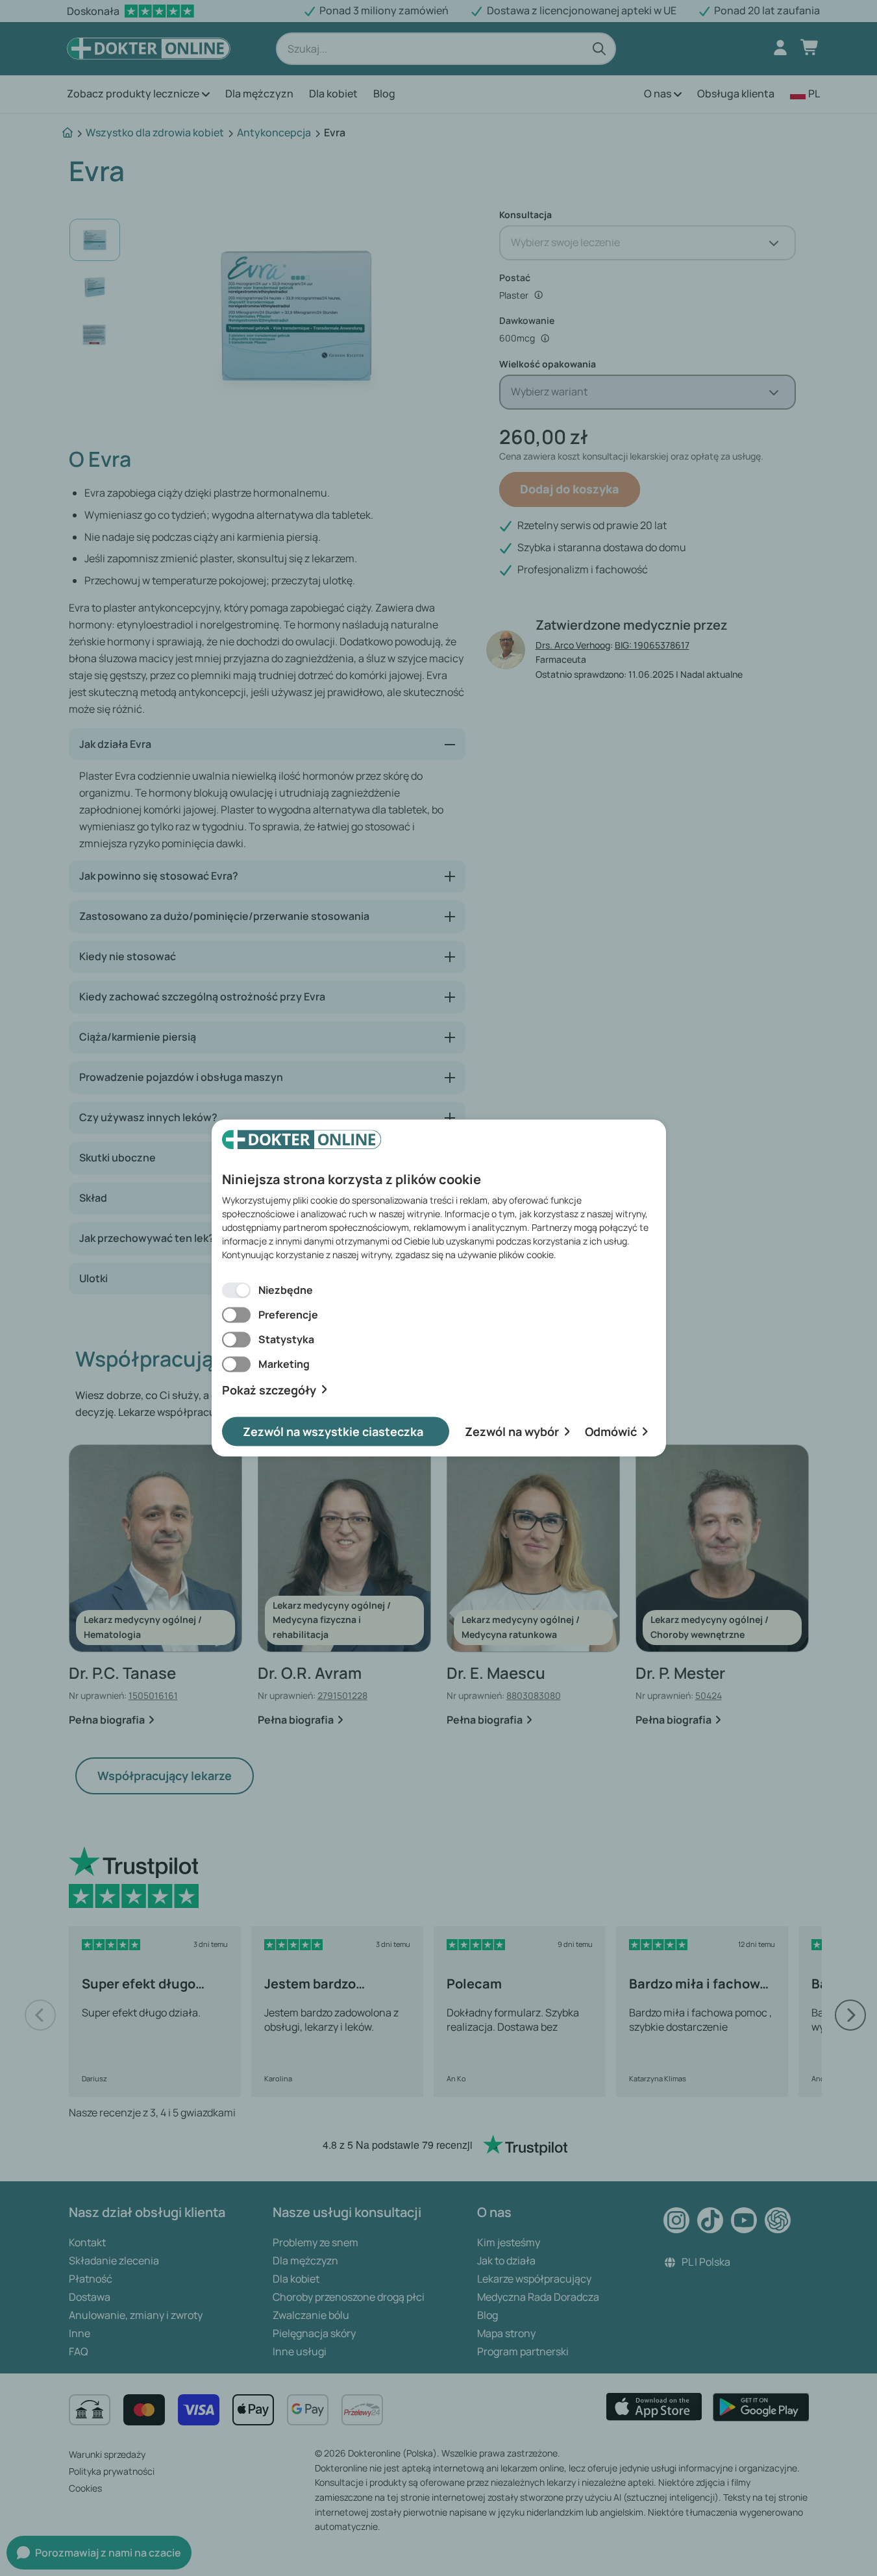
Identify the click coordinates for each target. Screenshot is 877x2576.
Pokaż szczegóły (269, 1390)
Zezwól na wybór (512, 1431)
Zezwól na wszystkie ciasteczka (333, 1431)
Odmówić (611, 1431)
